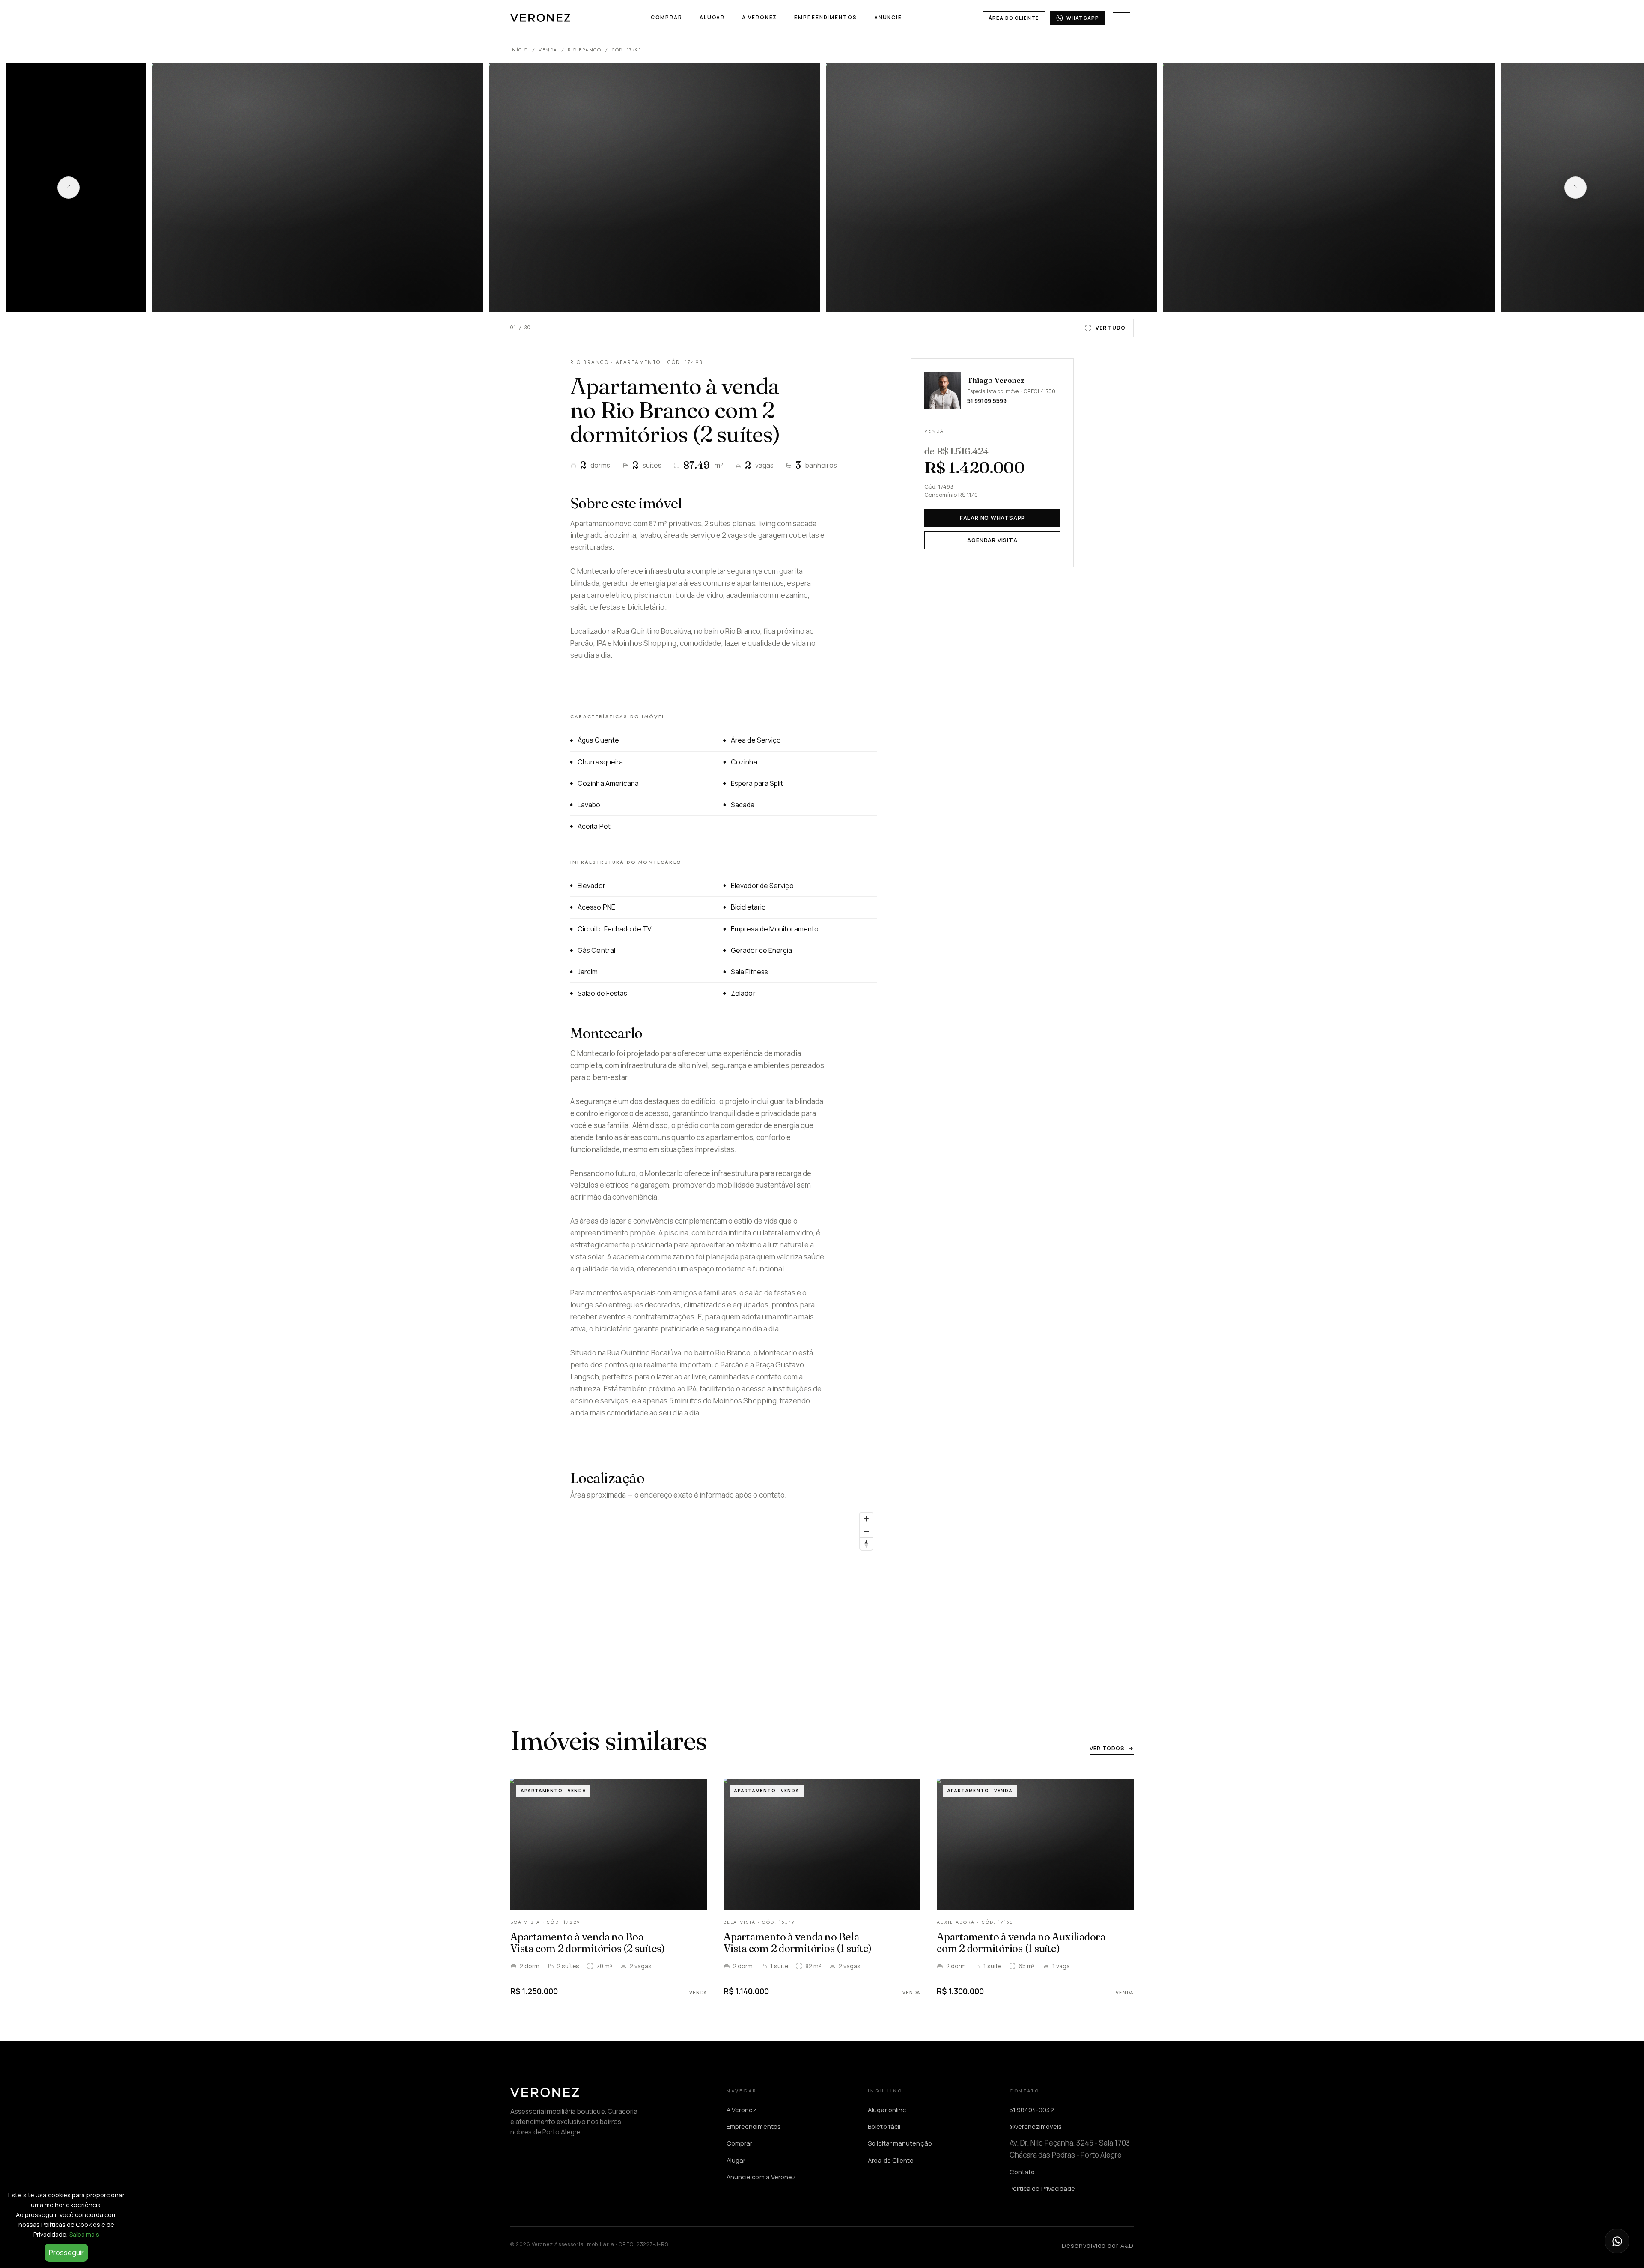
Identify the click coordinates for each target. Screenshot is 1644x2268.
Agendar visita (992, 540)
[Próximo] (1575, 188)
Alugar (712, 17)
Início (519, 50)
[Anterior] (68, 188)
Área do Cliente (1014, 18)
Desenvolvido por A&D (1098, 2245)
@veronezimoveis (1036, 2126)
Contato (1022, 2172)
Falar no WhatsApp (992, 518)
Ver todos (1112, 1748)
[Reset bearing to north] (866, 1544)
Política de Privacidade (1042, 2188)
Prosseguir (66, 2253)
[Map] (724, 1585)
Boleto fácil (884, 2126)
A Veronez (759, 17)
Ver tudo (1111, 328)
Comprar (667, 17)
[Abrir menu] (1122, 18)
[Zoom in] (866, 1519)
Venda (548, 50)
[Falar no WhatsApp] (1617, 2241)
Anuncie (888, 17)
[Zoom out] (866, 1531)
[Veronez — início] (540, 18)
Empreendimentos (825, 17)
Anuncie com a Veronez (761, 2177)
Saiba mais (85, 2234)
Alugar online (887, 2110)
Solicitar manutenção (900, 2143)
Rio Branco (584, 50)
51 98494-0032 (1032, 2110)
